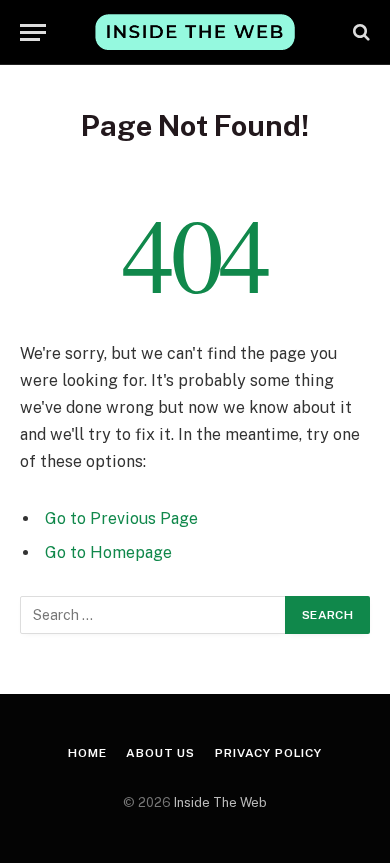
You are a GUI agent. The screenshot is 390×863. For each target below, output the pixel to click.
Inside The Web (220, 802)
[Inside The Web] (195, 31)
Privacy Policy (268, 753)
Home (87, 753)
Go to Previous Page (121, 518)
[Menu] (33, 32)
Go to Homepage (108, 552)
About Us (160, 753)
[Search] (359, 32)
